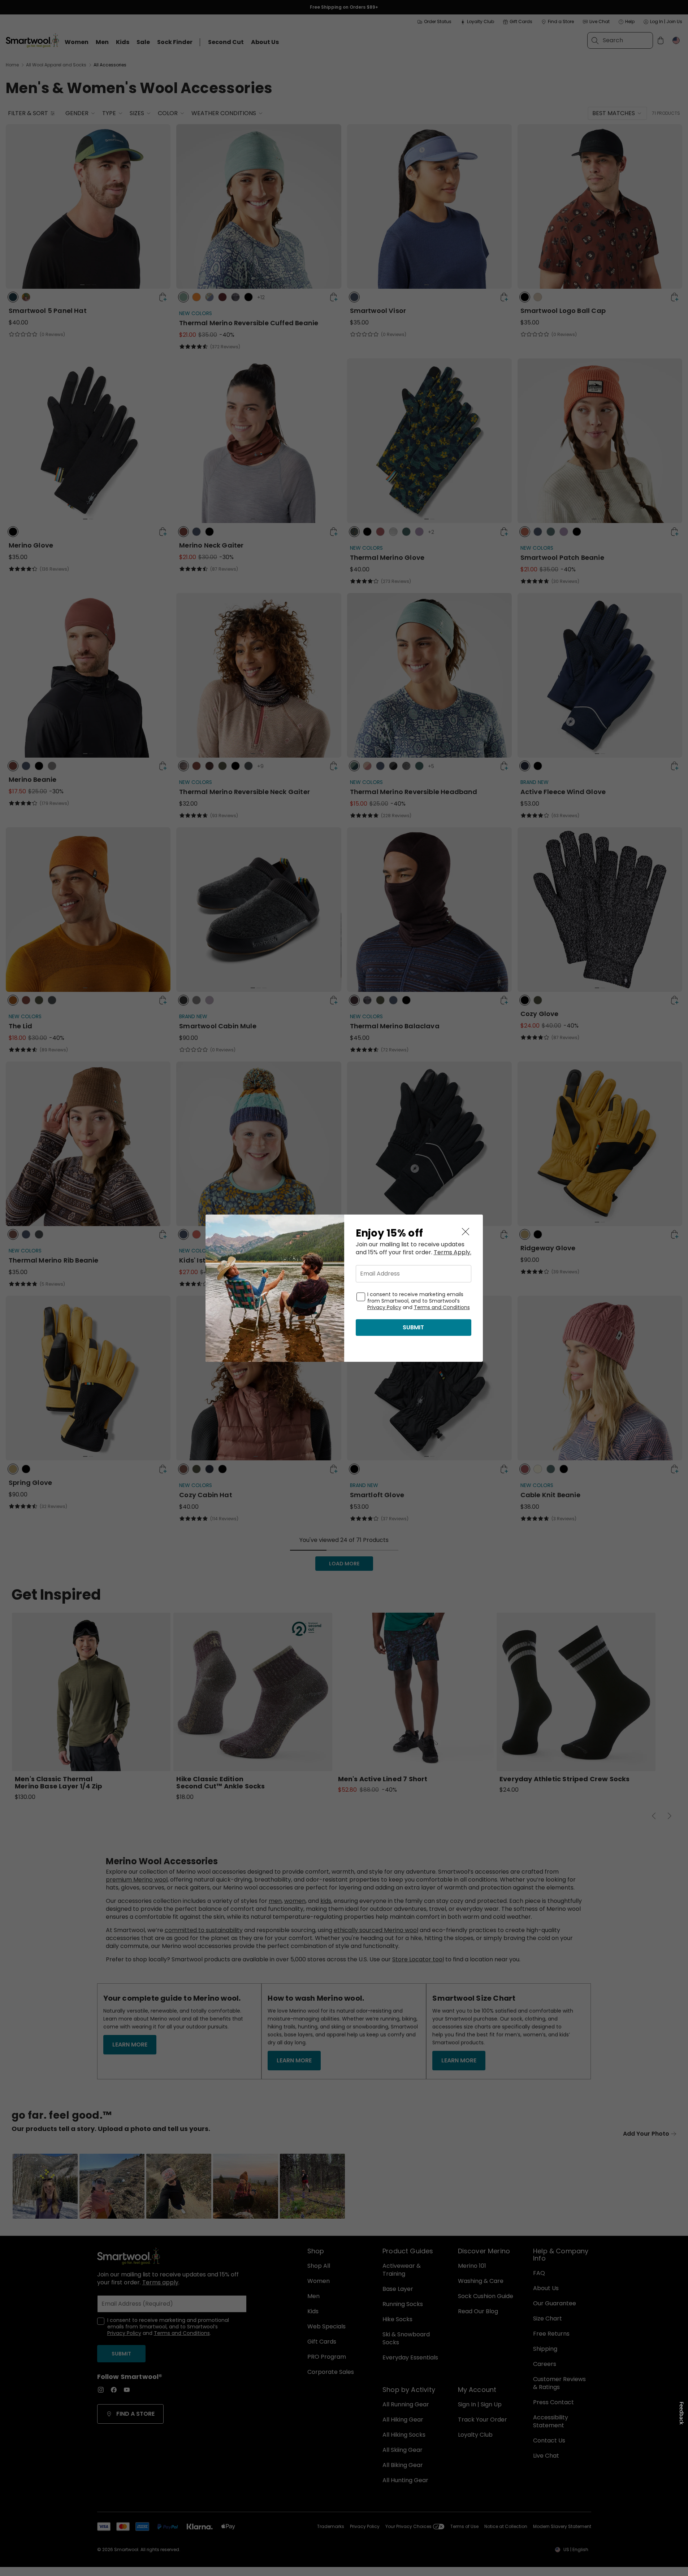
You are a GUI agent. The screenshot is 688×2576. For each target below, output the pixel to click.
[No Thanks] (466, 1232)
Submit (413, 1327)
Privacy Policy (384, 1307)
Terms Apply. (453, 1252)
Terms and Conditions (442, 1307)
